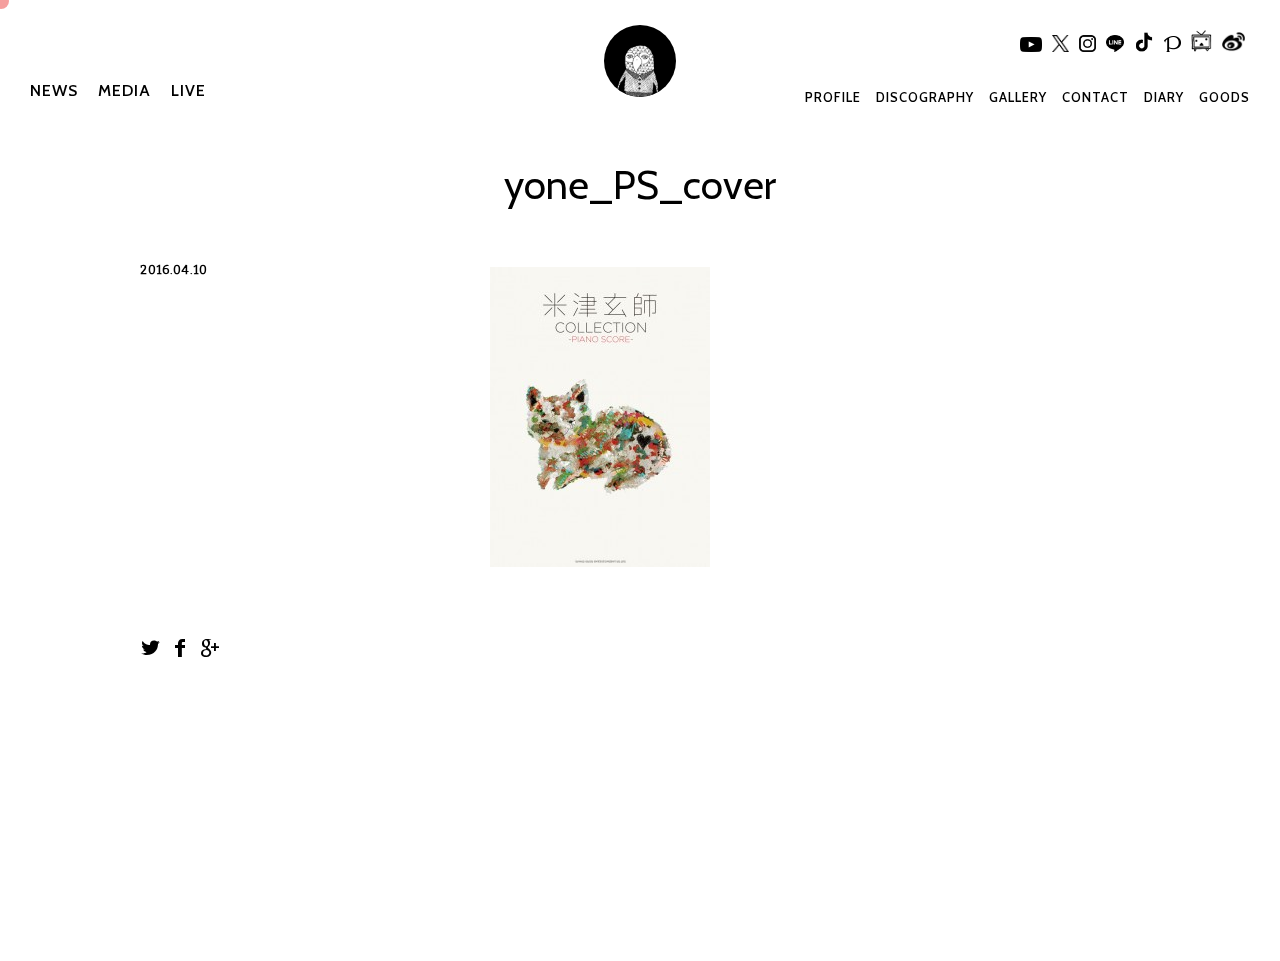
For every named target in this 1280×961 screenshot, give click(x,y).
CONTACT (1095, 97)
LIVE (188, 90)
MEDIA (124, 90)
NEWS (54, 90)
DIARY (1164, 97)
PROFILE (833, 97)
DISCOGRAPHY (925, 97)
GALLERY (1018, 97)
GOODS (1224, 97)
